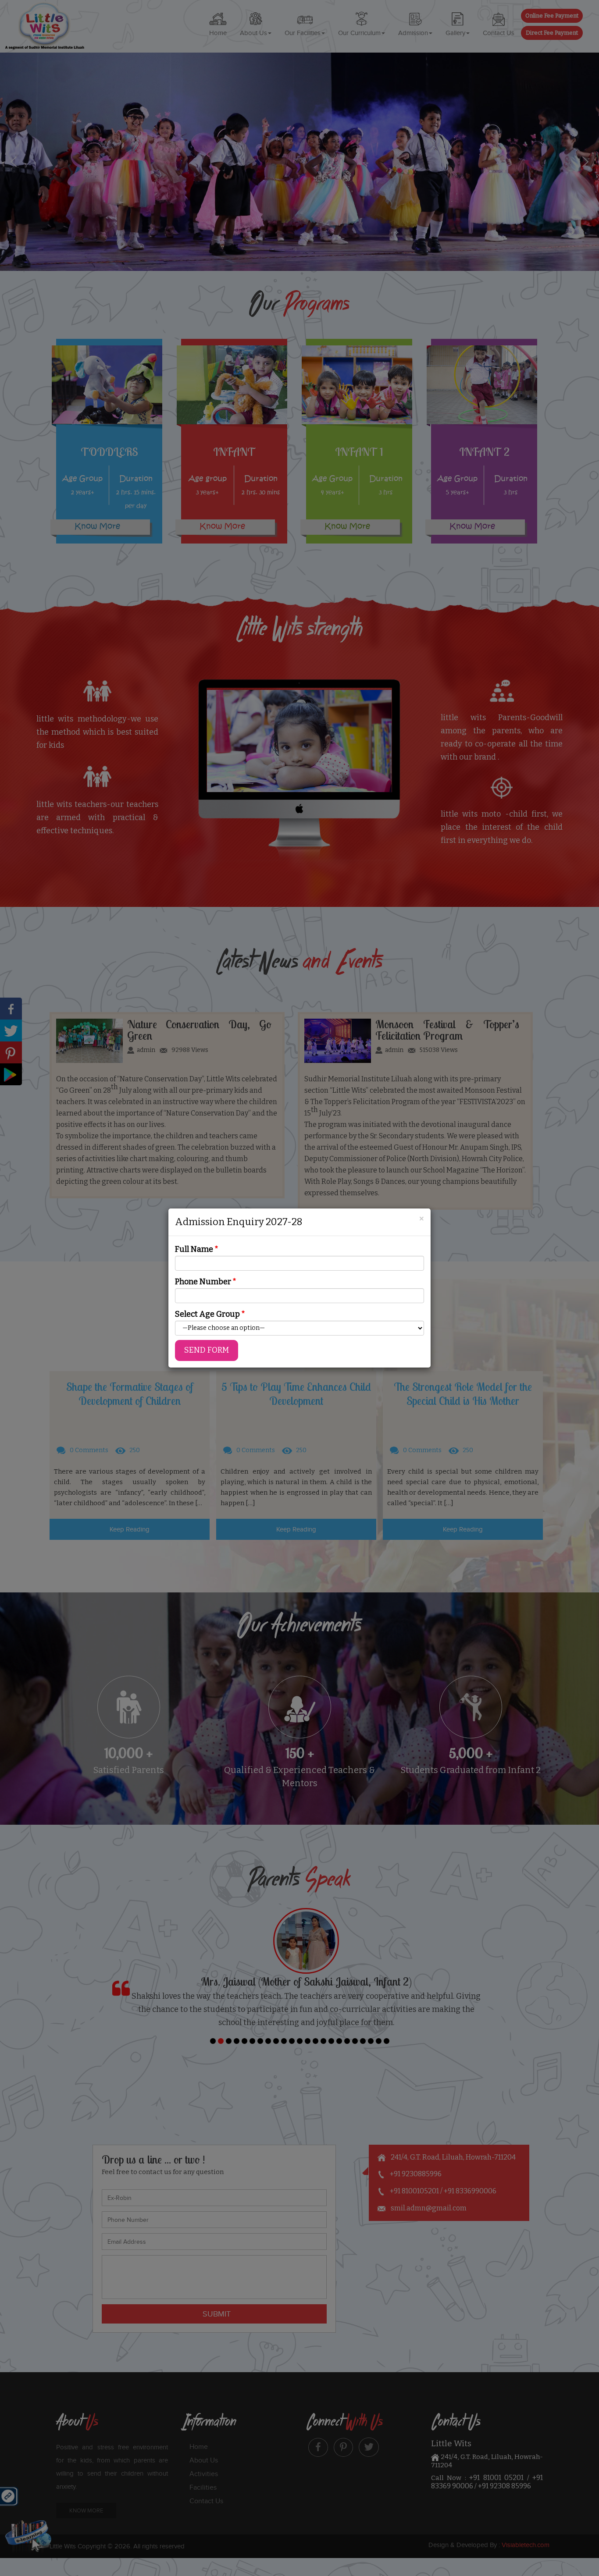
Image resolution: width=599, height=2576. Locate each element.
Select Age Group (210, 1314)
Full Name (197, 1249)
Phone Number (206, 1282)
